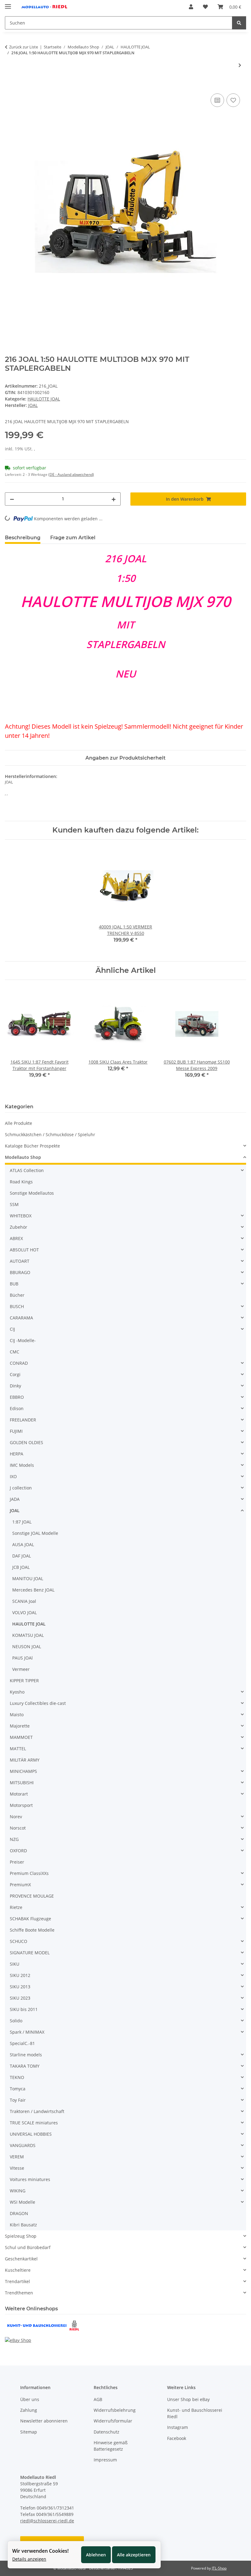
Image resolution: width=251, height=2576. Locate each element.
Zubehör (19, 1227)
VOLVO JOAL (24, 1612)
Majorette (20, 1726)
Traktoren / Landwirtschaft (37, 2111)
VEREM (17, 2157)
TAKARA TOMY (25, 2066)
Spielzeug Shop (21, 2236)
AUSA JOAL (23, 1544)
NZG (14, 1839)
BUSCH (17, 1306)
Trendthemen (19, 2293)
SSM (14, 1204)
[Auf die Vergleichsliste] (217, 100)
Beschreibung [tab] (23, 538)
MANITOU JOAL (28, 1578)
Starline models (26, 2055)
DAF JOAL (22, 1556)
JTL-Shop (219, 2568)
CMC (15, 1352)
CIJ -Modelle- (23, 1340)
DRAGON (19, 2213)
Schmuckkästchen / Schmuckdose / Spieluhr (50, 1134)
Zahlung (29, 2410)
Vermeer (21, 1669)
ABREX (16, 1238)
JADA (15, 1499)
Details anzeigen (29, 2559)
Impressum (105, 2460)
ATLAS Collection (27, 1170)
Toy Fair (18, 2100)
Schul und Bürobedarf (28, 2247)
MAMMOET (21, 1737)
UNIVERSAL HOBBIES (31, 2134)
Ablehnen (96, 2555)
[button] (191, 7)
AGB (98, 2399)
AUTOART (20, 1261)
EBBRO (17, 1397)
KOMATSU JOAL (28, 1635)
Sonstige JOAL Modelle (35, 1533)
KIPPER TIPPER (24, 1681)
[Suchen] (239, 23)
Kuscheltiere (18, 2270)
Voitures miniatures (30, 2179)
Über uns (30, 2399)
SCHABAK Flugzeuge (30, 1919)
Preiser (17, 1862)
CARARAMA (21, 1318)
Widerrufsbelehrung (115, 2410)
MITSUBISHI (22, 1783)
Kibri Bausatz (23, 2225)
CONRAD (19, 1363)
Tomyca (18, 2089)
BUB (14, 1284)
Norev (16, 1817)
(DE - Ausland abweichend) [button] (71, 474)
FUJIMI (16, 1431)
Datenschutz (107, 2432)
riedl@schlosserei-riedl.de (47, 2521)
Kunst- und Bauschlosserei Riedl (195, 2413)
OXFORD (18, 1851)
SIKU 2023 (20, 1998)
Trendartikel (17, 2281)
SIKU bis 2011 (24, 2009)
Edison (17, 1408)
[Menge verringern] (12, 499)
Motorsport (21, 1805)
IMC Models (22, 1465)
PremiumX (20, 1885)
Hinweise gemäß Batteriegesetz (111, 2446)
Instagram (178, 2427)
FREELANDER (23, 1420)
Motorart (19, 1794)
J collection (21, 1488)
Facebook (177, 2438)
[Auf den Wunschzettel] (233, 100)
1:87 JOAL (22, 1522)
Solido (16, 2021)
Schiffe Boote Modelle (32, 1930)
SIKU (15, 1964)
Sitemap (29, 2432)
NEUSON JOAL (27, 1647)
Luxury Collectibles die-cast (38, 1703)
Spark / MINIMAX (27, 2032)
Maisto (17, 1715)
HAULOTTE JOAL (44, 399)
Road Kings (21, 1182)
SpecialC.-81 (22, 2043)
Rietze (16, 1907)
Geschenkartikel (21, 2259)
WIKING (18, 2191)
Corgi (15, 1374)
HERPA (17, 1454)
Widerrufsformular (113, 2421)
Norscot (18, 1828)
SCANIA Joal (24, 1601)
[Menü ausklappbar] (8, 4)
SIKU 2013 (20, 1987)
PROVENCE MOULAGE (32, 1896)
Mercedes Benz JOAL (33, 1590)
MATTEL (18, 1749)
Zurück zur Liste (24, 47)
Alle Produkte (19, 1123)
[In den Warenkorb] (10, 85)
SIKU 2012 (20, 1975)
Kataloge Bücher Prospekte (32, 1146)
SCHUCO (19, 1941)
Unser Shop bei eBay (188, 2399)
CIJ (12, 1329)
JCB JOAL (21, 1567)
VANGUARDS (23, 2145)
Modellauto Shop (23, 1157)
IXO (13, 1476)
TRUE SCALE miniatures (34, 2123)
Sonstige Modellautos (32, 1193)
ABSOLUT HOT (24, 1250)
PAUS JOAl (22, 1658)
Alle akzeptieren (134, 2555)
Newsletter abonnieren (44, 2421)
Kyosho (17, 1692)
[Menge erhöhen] (114, 499)
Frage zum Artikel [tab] (73, 538)
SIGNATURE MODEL (30, 1953)
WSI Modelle (22, 2202)
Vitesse (17, 2168)
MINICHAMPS (23, 1771)
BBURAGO (20, 1272)
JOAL (15, 1510)
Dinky (15, 1386)
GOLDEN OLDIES (26, 1442)
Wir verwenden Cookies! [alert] (40, 2551)
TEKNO (17, 2077)
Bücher (17, 1295)
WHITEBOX (21, 1216)
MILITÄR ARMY (25, 1760)
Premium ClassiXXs (29, 1873)
